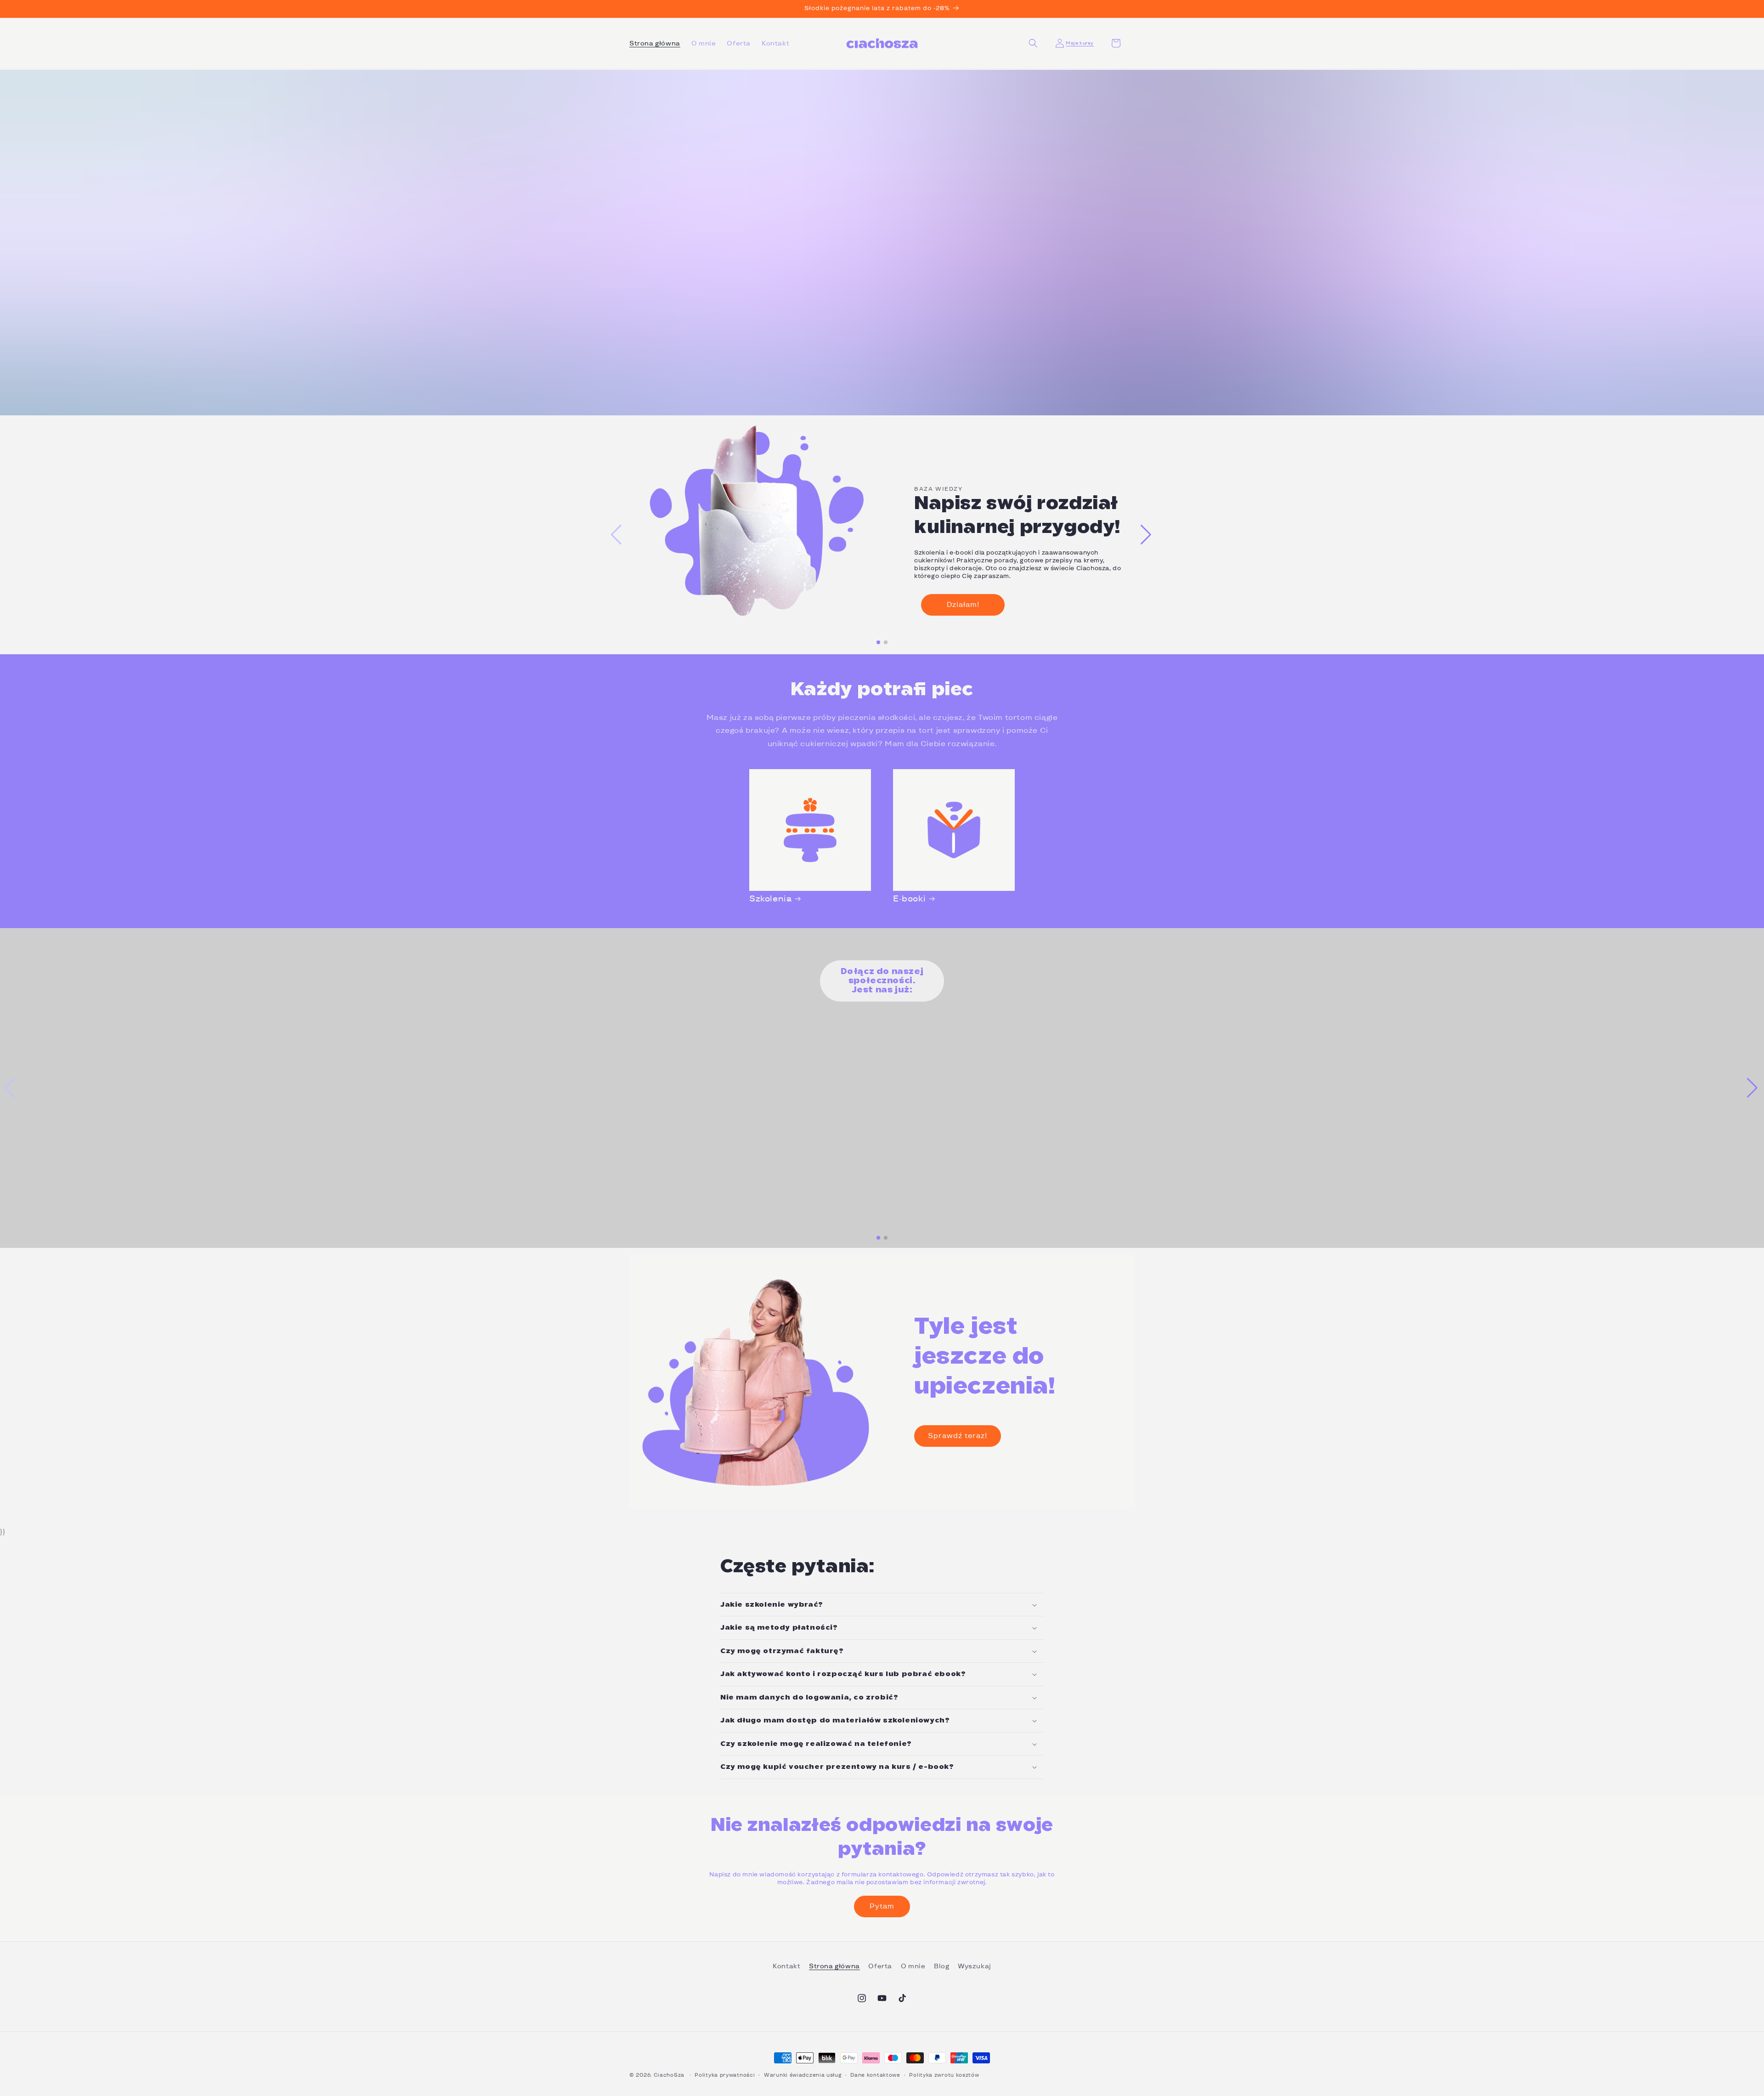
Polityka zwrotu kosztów (944, 2075)
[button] (1033, 43)
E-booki (909, 898)
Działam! (963, 604)
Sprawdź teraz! (958, 1436)
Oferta (880, 1966)
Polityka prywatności (725, 2075)
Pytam (882, 1906)
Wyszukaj (975, 1966)
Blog (941, 1966)
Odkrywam (193, 254)
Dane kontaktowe (875, 2075)
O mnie (913, 1966)
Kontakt (786, 1966)
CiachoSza (669, 2075)
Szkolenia (770, 898)
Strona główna (834, 1966)
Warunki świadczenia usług (803, 2075)
